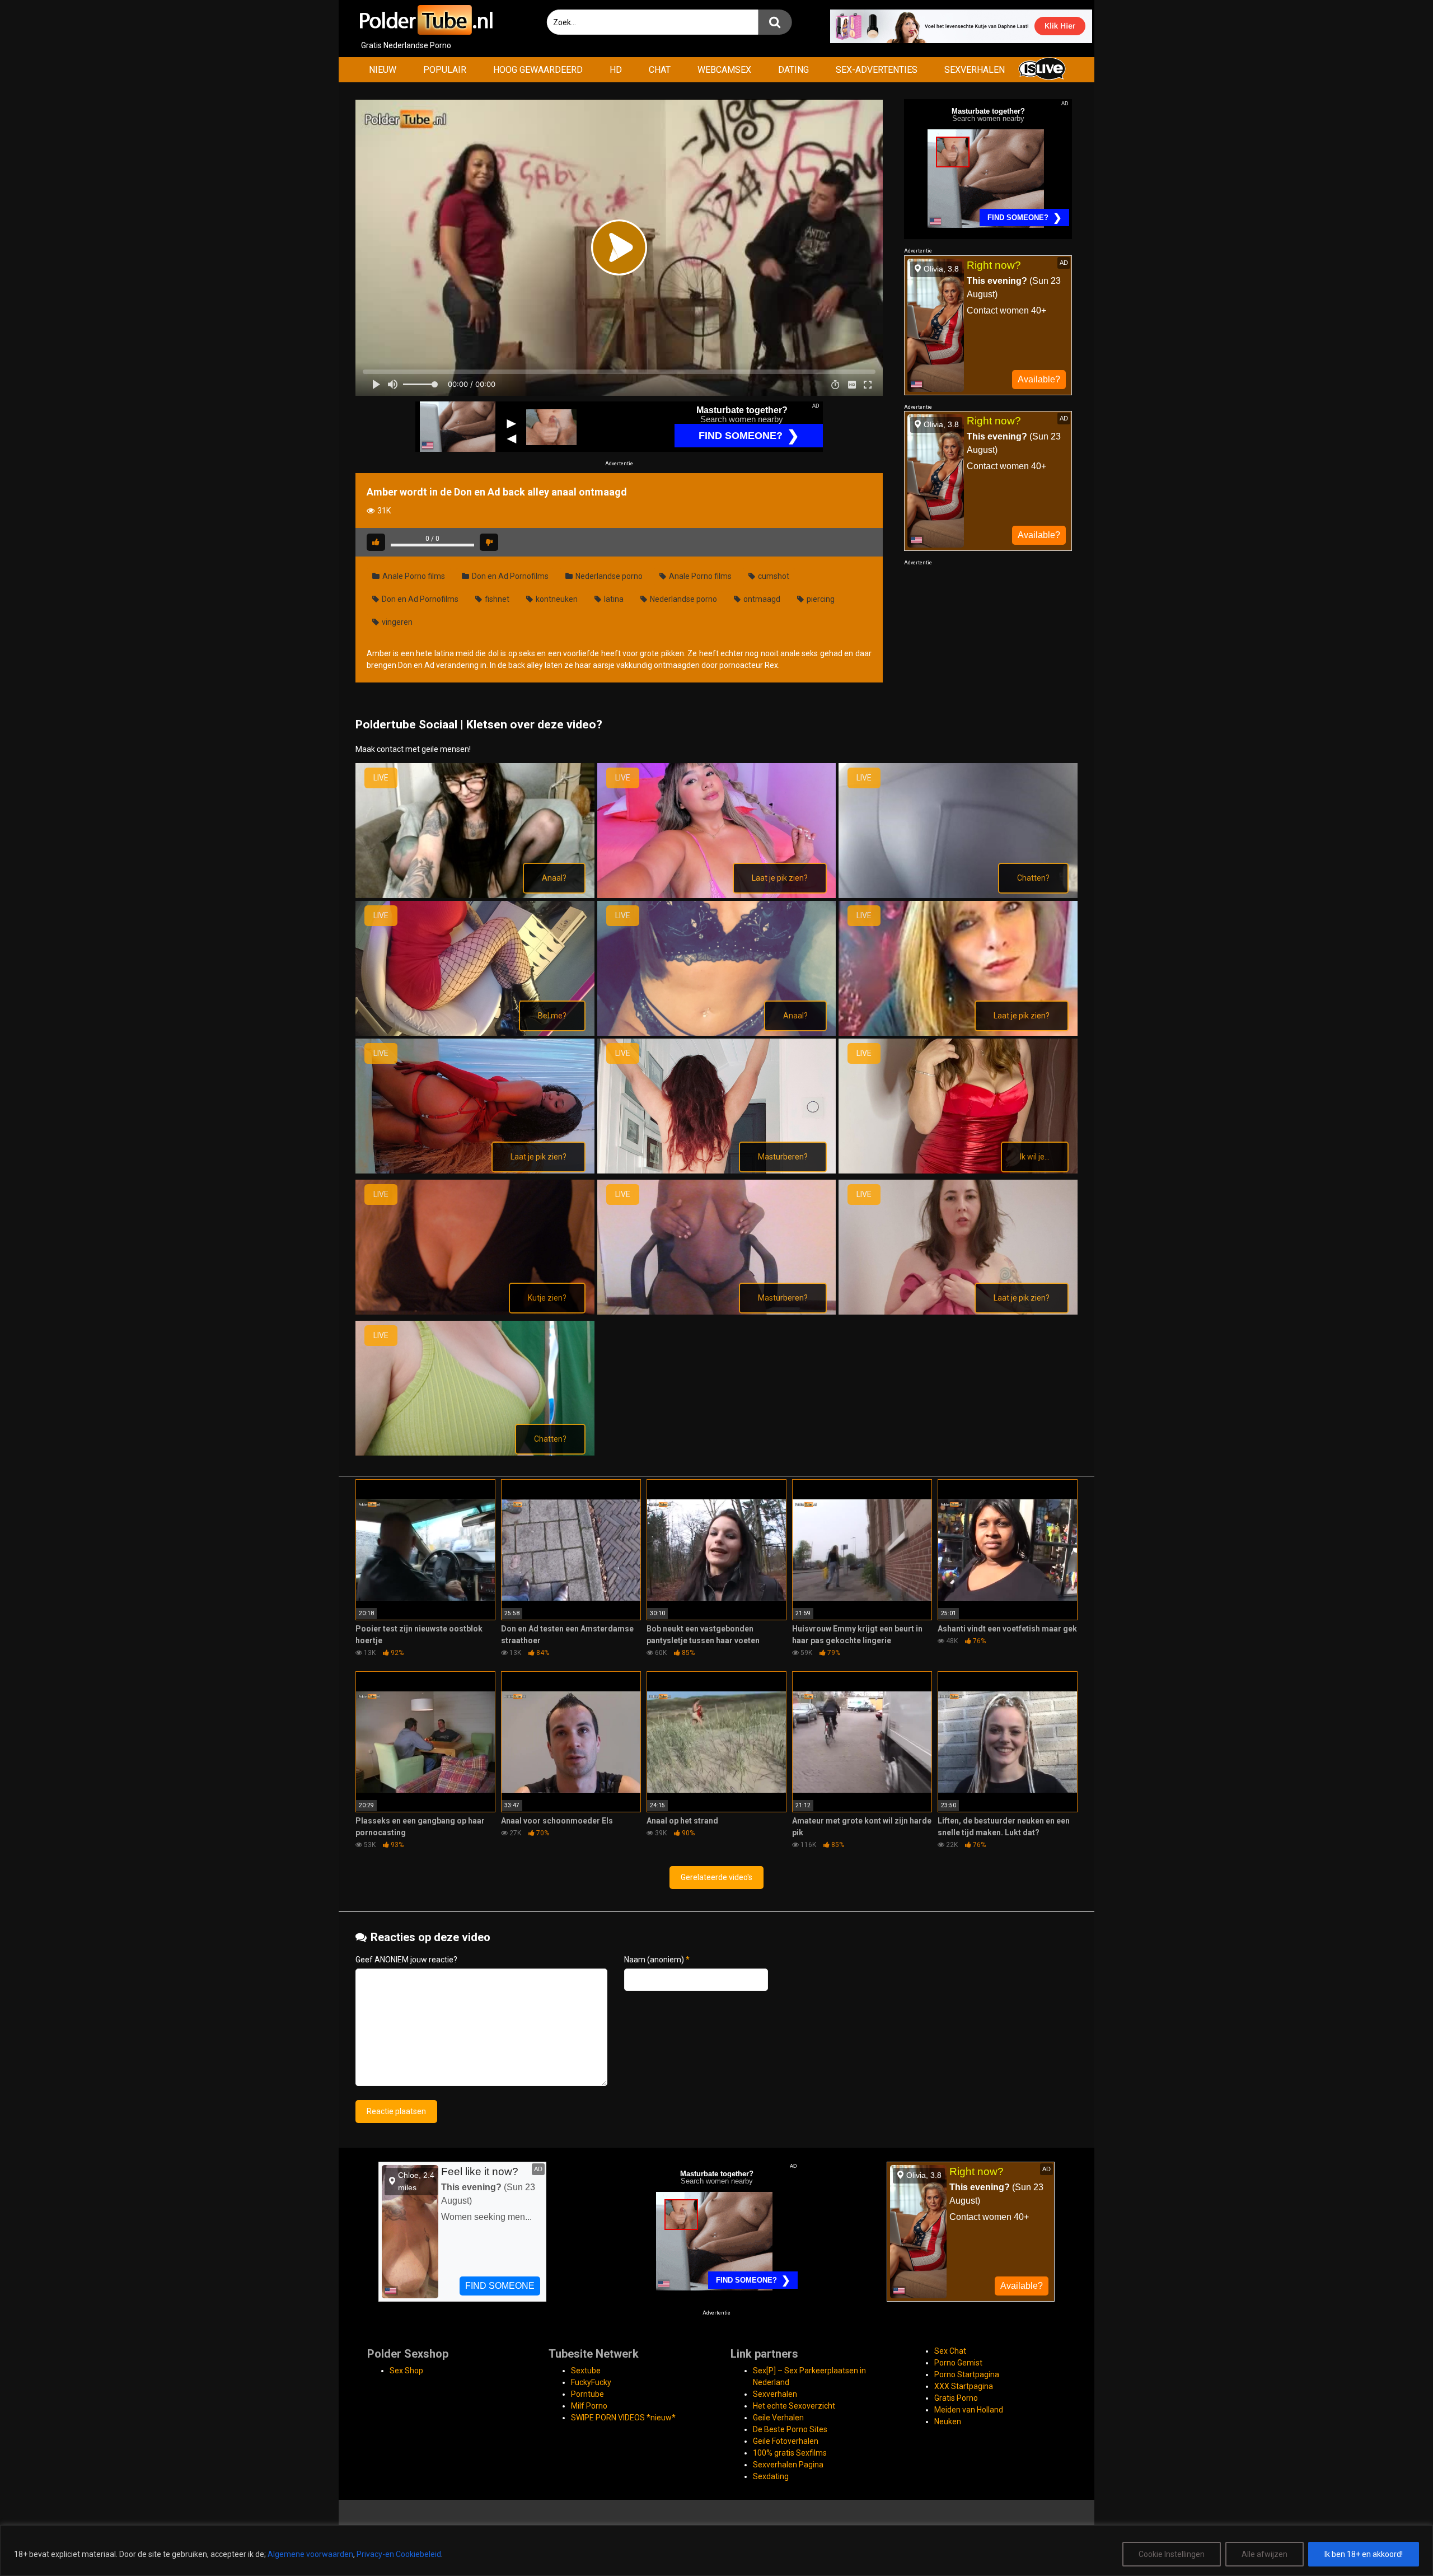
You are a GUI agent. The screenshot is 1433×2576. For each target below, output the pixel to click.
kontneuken (556, 599)
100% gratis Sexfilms (790, 2453)
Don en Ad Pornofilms (509, 576)
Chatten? (1033, 878)
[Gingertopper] (475, 1171)
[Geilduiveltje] (717, 1033)
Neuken (948, 2421)
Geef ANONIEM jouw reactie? (406, 1960)
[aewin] (475, 895)
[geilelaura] (958, 1033)
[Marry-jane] (717, 1312)
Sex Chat (950, 2351)
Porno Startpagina (967, 2374)
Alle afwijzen (1265, 2554)
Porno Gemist (958, 2363)
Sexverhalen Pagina (788, 2465)
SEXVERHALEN (975, 70)
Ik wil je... (1035, 1157)
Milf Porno (589, 2406)
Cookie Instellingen (1172, 2554)
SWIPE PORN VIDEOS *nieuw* (623, 2418)
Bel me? (552, 1016)
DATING (793, 70)
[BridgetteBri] (717, 895)
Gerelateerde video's (716, 1877)
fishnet (496, 599)
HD (616, 70)
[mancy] (475, 1312)
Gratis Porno (956, 2398)
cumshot (773, 576)
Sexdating (771, 2476)
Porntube (587, 2394)
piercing (820, 599)
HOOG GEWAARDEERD (538, 70)
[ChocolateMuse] (958, 895)
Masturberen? (783, 1157)
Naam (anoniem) (657, 1960)
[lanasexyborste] (958, 1171)
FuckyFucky (591, 2382)
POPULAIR (445, 70)
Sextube (586, 2371)
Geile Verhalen (778, 2418)
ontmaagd (761, 599)
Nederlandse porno (608, 576)
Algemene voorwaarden (310, 2554)
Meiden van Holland (969, 2410)
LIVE (381, 778)
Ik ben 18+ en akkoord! (1364, 2554)
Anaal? (554, 878)
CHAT (660, 70)
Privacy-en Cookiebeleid (399, 2554)
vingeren (396, 622)
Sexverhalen (775, 2394)
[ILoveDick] (717, 1171)
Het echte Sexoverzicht (794, 2406)
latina (613, 599)
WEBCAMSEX (724, 70)
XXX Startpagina (964, 2386)
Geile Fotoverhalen (786, 2441)
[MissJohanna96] (475, 1453)
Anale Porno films (413, 576)
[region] (716, 2551)
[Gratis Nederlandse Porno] (425, 20)
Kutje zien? (547, 1298)
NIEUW (383, 70)
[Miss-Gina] (958, 1312)
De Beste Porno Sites (790, 2429)
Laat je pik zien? (780, 878)
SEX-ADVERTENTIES (877, 70)
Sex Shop (406, 2371)
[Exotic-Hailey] (475, 1033)
